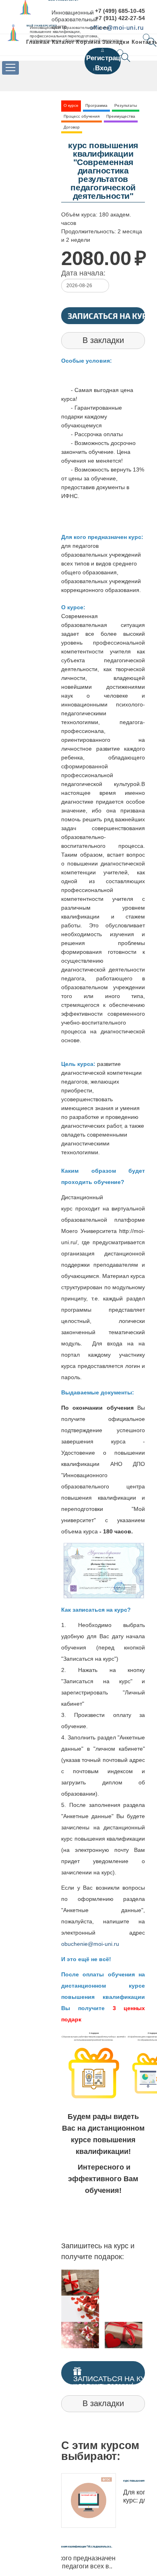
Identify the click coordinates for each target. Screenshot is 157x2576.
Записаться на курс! (106, 316)
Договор (72, 127)
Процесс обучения (82, 116)
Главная (38, 42)
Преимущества (121, 116)
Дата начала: (83, 273)
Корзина (88, 42)
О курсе (71, 105)
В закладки (103, 340)
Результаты (126, 105)
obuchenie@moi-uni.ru (90, 1944)
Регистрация (107, 58)
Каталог (63, 42)
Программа (96, 105)
